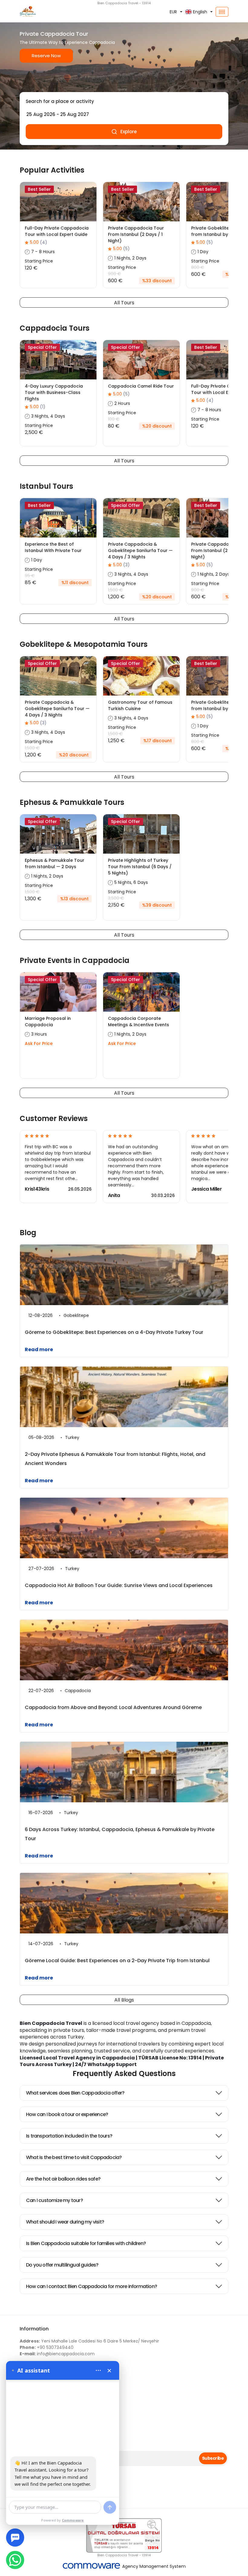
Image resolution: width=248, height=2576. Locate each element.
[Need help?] (15, 2538)
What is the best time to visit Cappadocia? (74, 2157)
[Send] (110, 2507)
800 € (198, 267)
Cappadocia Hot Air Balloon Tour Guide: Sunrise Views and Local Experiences (119, 1585)
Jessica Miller (206, 1189)
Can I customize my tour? (54, 2200)
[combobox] (124, 101)
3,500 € (116, 898)
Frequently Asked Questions (124, 2073)
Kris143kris (37, 1189)
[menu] (98, 2370)
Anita (114, 1195)
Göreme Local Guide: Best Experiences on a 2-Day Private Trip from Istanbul (117, 1961)
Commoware (73, 2520)
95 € (30, 576)
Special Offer (42, 347)
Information (34, 2329)
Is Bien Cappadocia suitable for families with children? (86, 2243)
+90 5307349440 (47, 2347)
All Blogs (124, 2000)
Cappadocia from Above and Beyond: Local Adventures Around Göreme (113, 1707)
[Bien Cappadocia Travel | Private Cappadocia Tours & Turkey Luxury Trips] (51, 12)
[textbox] (124, 101)
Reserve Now (46, 56)
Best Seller (39, 189)
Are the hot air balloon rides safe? (63, 2179)
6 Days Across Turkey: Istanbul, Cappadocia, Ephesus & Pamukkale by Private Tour (120, 1834)
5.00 (39, 242)
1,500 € (115, 590)
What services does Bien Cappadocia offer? (75, 2093)
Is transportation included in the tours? (69, 2136)
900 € (114, 274)
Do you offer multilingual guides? (62, 2265)
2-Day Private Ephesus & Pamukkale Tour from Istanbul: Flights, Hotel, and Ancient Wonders (115, 1459)
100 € (114, 419)
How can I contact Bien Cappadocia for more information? (91, 2286)
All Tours (124, 303)
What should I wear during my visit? (65, 2222)
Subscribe (213, 2458)
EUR (173, 12)
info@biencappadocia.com (57, 2354)
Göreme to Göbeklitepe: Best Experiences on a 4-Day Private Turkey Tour (114, 1332)
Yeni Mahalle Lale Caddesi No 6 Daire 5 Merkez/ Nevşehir (89, 2341)
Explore (129, 132)
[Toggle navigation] (222, 12)
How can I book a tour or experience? (67, 2114)
